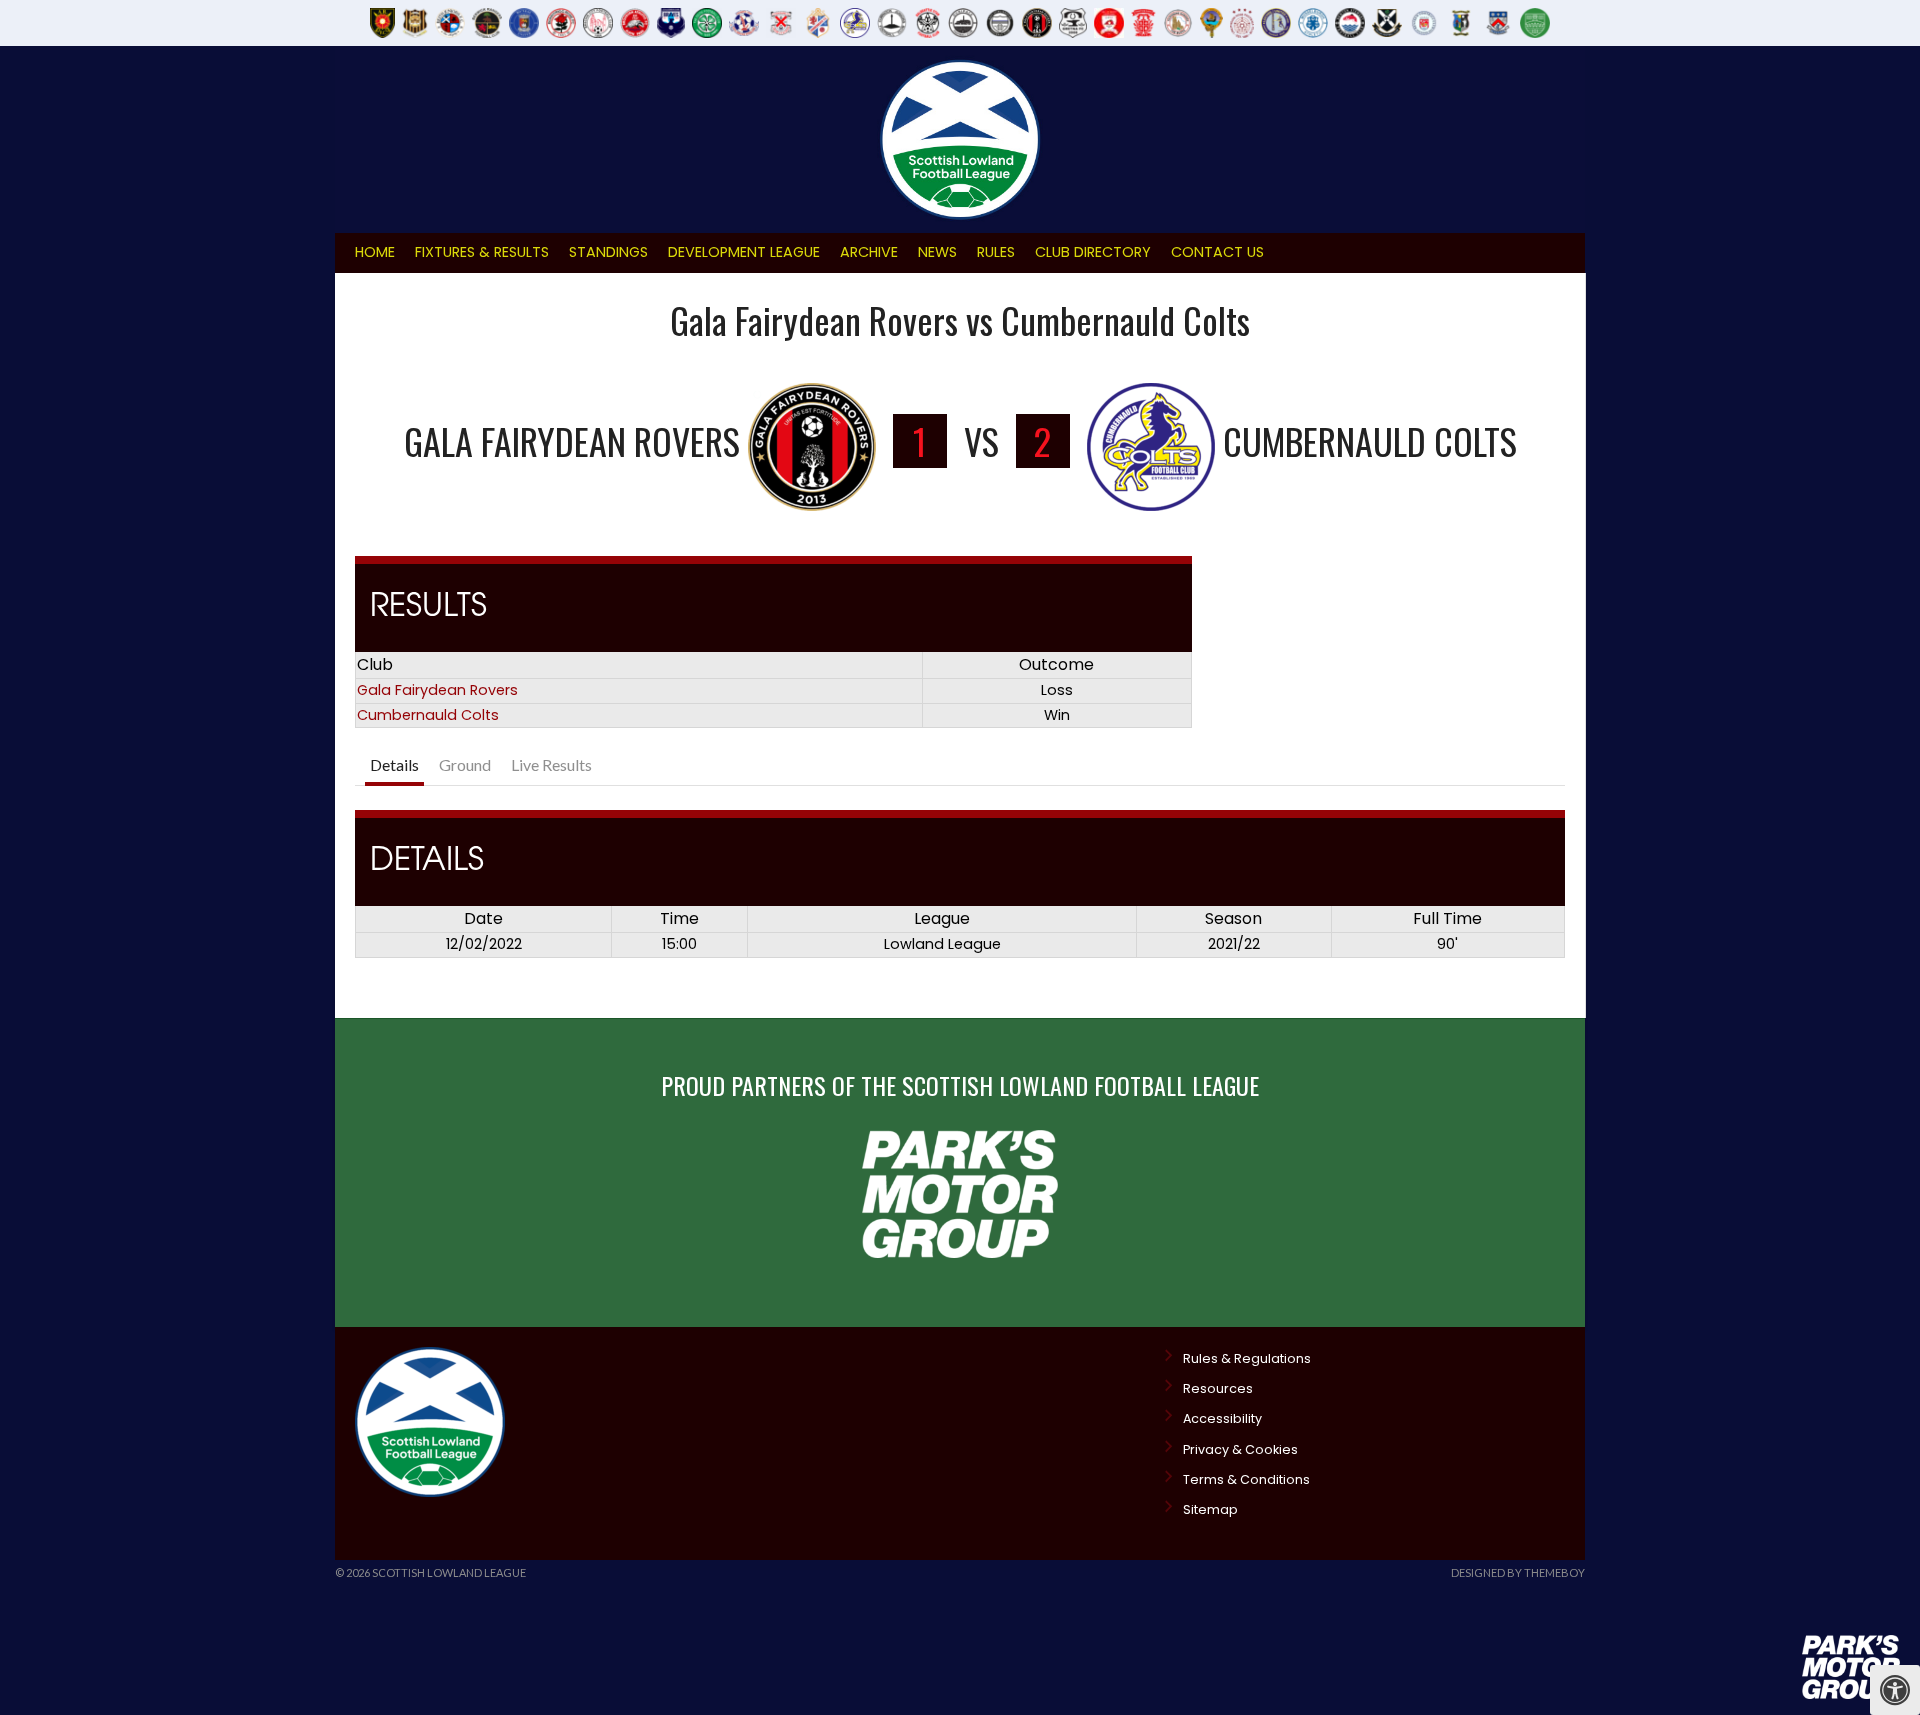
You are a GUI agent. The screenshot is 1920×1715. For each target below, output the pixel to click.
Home (375, 252)
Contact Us (1217, 252)
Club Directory (1093, 252)
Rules (996, 252)
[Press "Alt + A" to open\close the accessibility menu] (1895, 1690)
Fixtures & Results (482, 252)
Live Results (551, 764)
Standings (608, 252)
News (937, 252)
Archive (869, 252)
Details (394, 764)
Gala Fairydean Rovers (437, 690)
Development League (744, 252)
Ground (465, 764)
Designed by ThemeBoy (1518, 1572)
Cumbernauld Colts (428, 715)
